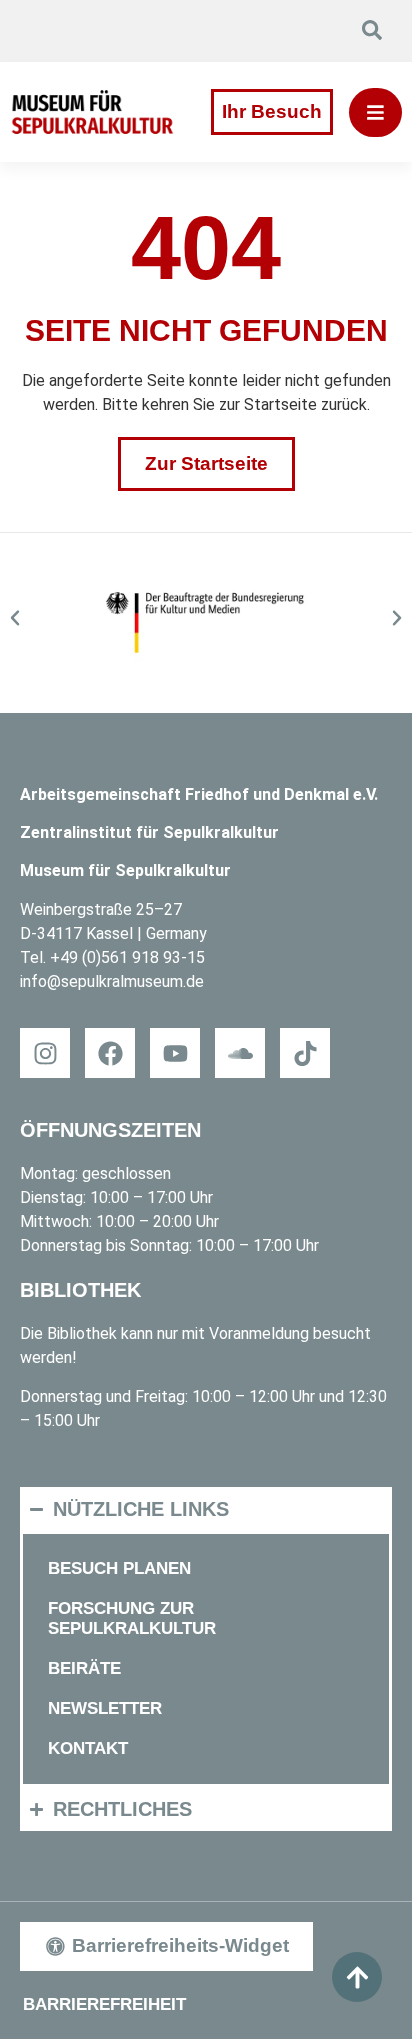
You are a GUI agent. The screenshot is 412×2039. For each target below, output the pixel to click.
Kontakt (88, 1748)
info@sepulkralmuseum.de (112, 981)
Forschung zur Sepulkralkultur (132, 1618)
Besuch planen (119, 1568)
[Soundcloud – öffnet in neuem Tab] (240, 1053)
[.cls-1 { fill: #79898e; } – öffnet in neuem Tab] (305, 1053)
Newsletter (105, 1708)
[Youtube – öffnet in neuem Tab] (175, 1053)
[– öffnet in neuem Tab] (206, 623)
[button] (15, 618)
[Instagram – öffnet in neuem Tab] (45, 1053)
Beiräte (84, 1668)
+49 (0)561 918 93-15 (127, 957)
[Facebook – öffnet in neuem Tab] (110, 1053)
